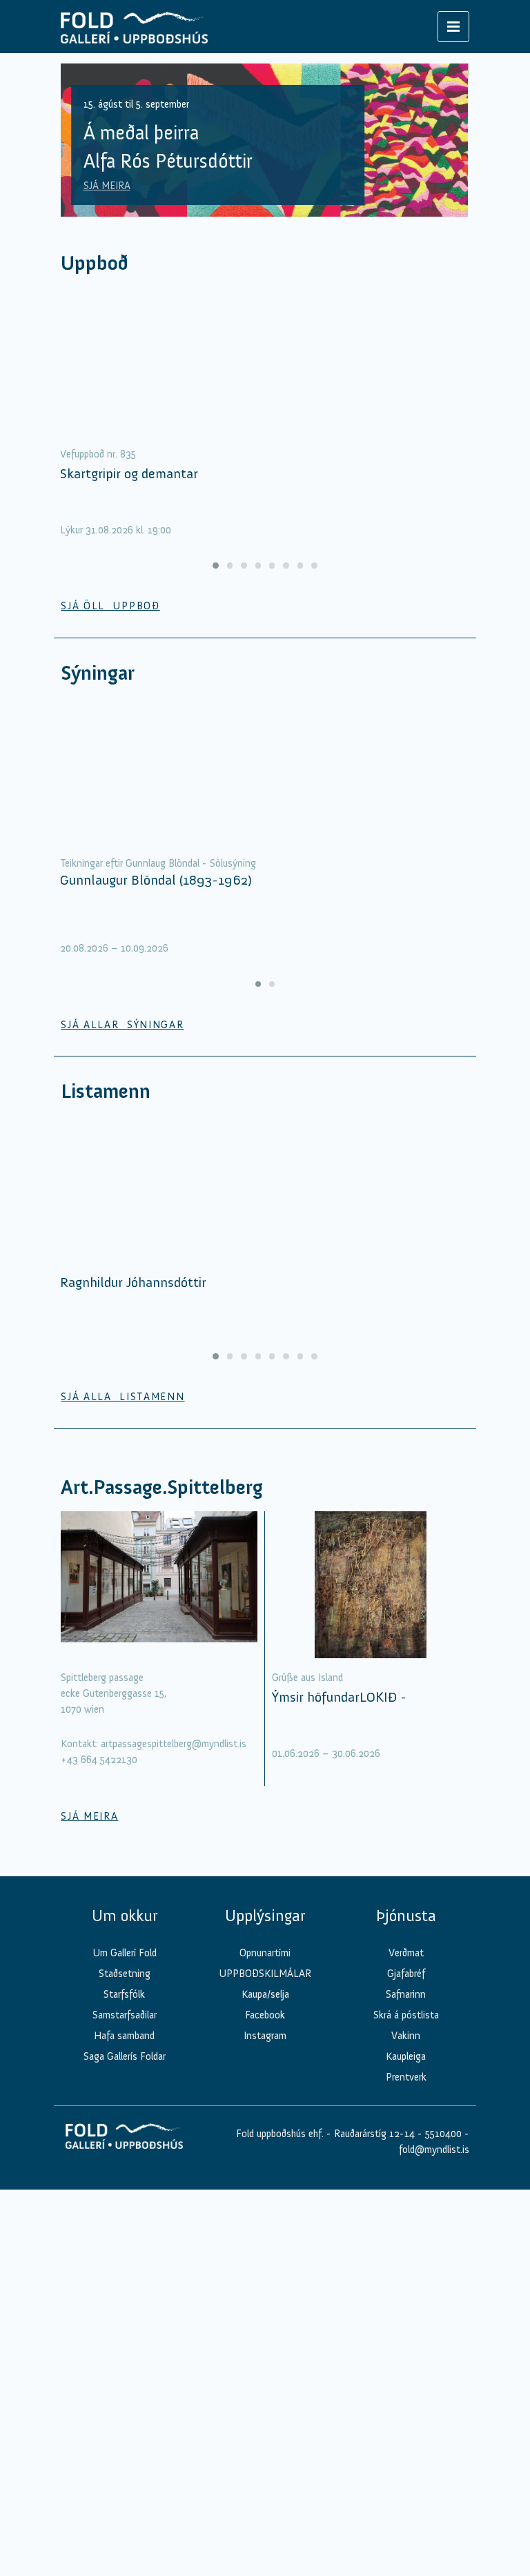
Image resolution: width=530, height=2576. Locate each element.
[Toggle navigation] (453, 27)
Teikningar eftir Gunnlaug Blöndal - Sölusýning (158, 863)
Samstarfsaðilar (125, 2015)
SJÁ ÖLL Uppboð (110, 606)
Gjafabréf (406, 1974)
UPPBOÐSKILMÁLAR (265, 1974)
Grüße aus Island (307, 1678)
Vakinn (406, 2036)
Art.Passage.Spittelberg (162, 1487)
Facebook (265, 2015)
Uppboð (95, 263)
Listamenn (106, 1091)
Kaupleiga (406, 2056)
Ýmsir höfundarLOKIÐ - (339, 1697)
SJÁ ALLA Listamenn (122, 1397)
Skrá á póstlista (406, 2015)
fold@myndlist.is (434, 2150)
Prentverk (406, 2077)
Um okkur (125, 1916)
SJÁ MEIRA (107, 186)
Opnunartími (265, 1953)
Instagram (265, 2036)
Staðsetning (125, 1974)
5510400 (443, 2134)
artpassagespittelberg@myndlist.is (174, 1744)
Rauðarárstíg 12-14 (373, 2134)
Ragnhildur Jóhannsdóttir (133, 1282)
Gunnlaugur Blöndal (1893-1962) (156, 880)
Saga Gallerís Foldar (125, 2056)
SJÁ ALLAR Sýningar (122, 1025)
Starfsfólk (124, 1994)
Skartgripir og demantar (129, 473)
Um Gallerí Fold (125, 1953)
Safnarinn (406, 1994)
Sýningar (98, 673)
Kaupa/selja (265, 1994)
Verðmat (406, 1953)
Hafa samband (124, 2036)
